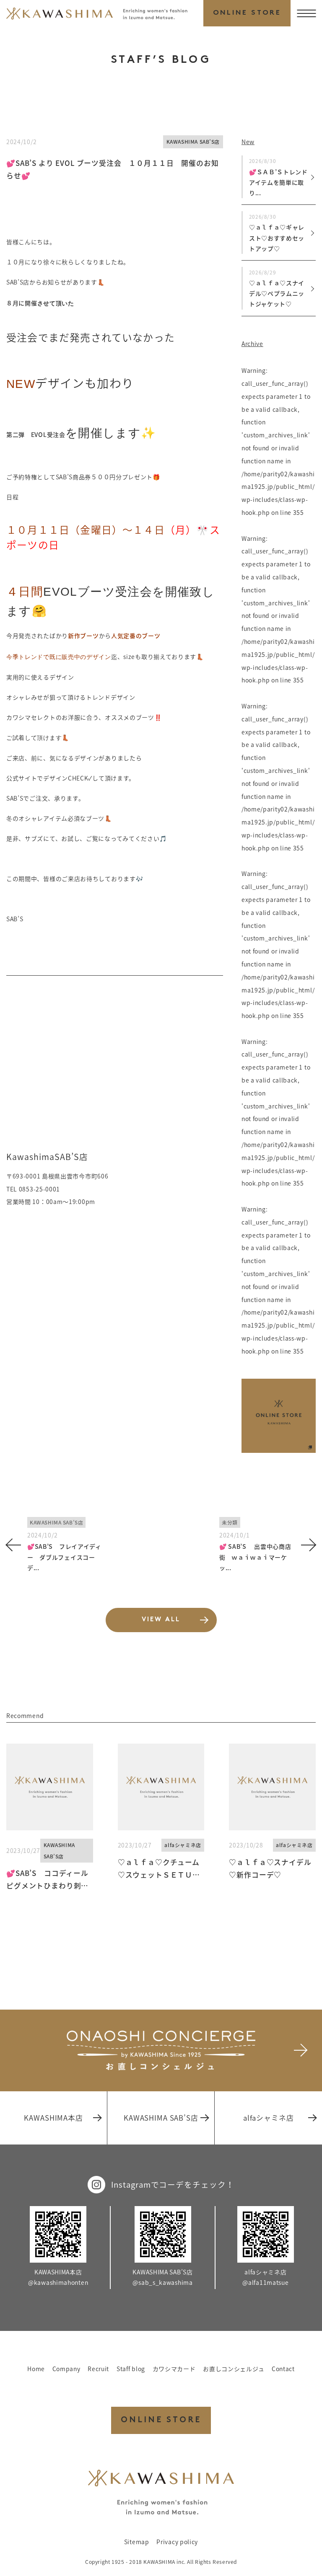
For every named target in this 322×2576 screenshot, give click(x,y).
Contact (283, 2369)
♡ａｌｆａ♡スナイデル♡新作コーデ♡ (270, 1868)
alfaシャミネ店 (183, 1845)
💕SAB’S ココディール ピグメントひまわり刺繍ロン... (50, 1880)
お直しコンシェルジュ (234, 2369)
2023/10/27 (23, 1850)
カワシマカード (174, 2369)
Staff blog (131, 2369)
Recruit (98, 2369)
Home (36, 2369)
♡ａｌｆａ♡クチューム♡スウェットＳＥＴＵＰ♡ (159, 1869)
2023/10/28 (246, 1845)
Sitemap (137, 2542)
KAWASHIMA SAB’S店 (193, 142)
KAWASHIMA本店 (53, 2118)
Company (66, 2369)
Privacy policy (177, 2542)
